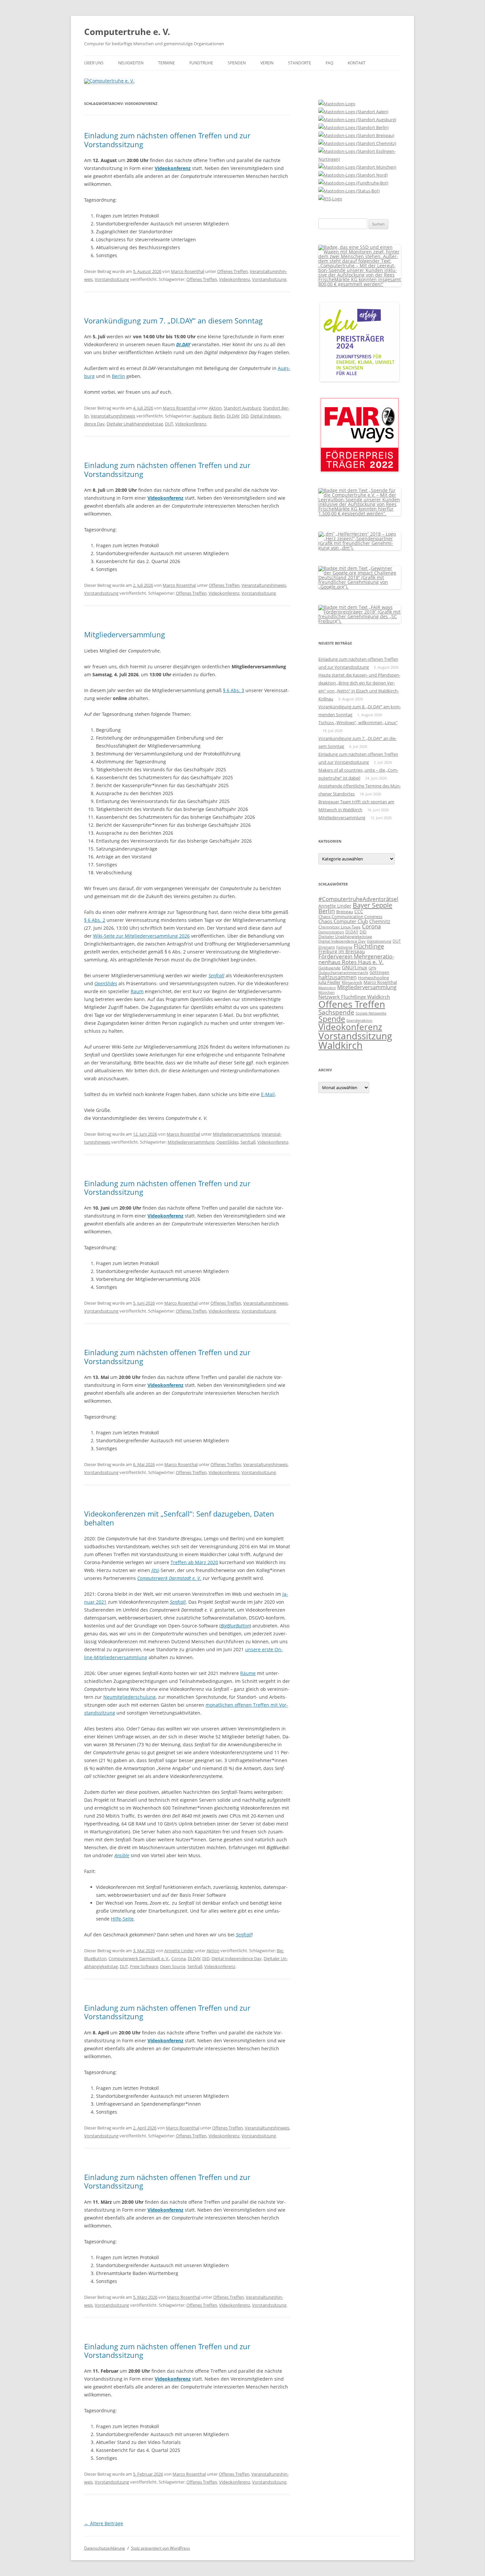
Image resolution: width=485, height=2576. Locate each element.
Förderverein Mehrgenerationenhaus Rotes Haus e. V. (356, 959)
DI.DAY (233, 416)
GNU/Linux (355, 967)
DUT (169, 424)
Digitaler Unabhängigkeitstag (135, 424)
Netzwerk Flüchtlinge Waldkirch (354, 997)
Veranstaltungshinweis (113, 416)
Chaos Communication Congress (350, 917)
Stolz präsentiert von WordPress (161, 2548)
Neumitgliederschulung (129, 1697)
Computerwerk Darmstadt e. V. (139, 1958)
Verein (267, 63)
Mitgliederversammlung (125, 634)
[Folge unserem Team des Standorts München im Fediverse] (357, 167)
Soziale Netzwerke (371, 1013)
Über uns (94, 63)
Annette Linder (179, 1951)
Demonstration (331, 932)
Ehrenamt (327, 947)
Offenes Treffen (232, 271)
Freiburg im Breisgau (342, 951)
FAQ (329, 63)
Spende (332, 1019)
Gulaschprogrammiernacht (343, 972)
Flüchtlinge (369, 946)
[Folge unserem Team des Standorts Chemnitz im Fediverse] (357, 143)
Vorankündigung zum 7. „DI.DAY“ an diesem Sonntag (173, 320)
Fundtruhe (201, 63)
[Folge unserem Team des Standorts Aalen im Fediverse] (353, 112)
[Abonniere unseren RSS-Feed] (330, 199)
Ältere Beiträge (104, 2523)
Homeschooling (373, 978)
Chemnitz (380, 921)
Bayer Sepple (372, 905)
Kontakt (357, 63)
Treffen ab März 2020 (194, 1562)
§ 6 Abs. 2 (95, 920)
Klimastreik (352, 982)
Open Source (173, 1966)
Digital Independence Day (237, 1958)
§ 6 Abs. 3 (234, 690)
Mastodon (327, 988)
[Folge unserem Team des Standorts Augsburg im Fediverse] (357, 119)
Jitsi (155, 1570)
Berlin (118, 376)
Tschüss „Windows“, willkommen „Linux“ (358, 722)
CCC (359, 911)
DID (245, 416)
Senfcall (216, 975)
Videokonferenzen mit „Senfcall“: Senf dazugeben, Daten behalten (179, 1518)
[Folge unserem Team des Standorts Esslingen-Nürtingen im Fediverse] (360, 159)
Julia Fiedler (329, 982)
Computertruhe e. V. (127, 32)
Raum (137, 991)
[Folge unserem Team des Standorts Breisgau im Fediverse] (356, 135)
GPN (372, 968)
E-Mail (268, 1094)
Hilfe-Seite (122, 1919)
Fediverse (344, 947)
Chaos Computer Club (343, 921)
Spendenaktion (359, 1020)
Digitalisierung (379, 941)
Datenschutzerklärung (105, 2548)
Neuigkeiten (131, 63)
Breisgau (345, 912)
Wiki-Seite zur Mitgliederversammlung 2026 (141, 936)
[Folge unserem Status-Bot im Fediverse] (349, 191)
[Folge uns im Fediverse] (337, 104)
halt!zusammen (338, 977)
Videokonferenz (235, 279)
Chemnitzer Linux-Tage (339, 927)
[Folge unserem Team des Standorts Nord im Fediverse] (353, 175)
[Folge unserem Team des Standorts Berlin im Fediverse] (354, 127)
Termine (166, 63)
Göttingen (379, 972)
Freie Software (144, 1966)
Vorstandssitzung (112, 279)
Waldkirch (340, 1045)
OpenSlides (106, 983)
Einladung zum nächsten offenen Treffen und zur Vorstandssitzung (167, 140)
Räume (248, 1673)
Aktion (215, 408)
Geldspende (329, 968)
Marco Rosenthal (188, 271)
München (326, 992)
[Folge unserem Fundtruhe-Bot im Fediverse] (353, 183)
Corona (178, 1958)
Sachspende (336, 1012)
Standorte (300, 63)
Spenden (237, 63)
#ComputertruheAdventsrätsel (358, 899)
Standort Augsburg (242, 408)
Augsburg (202, 416)
